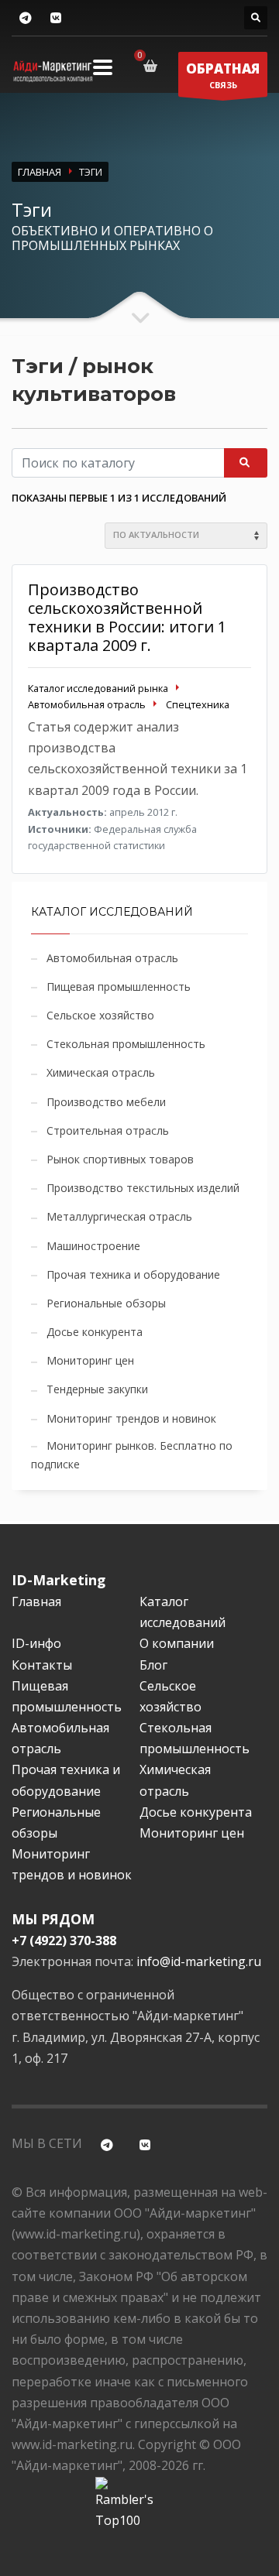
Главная (36, 1601)
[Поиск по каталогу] (256, 18)
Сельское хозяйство (100, 1015)
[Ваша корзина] (153, 66)
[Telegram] (25, 18)
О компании (177, 1643)
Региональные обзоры (106, 1303)
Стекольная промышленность (126, 1044)
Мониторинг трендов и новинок (131, 1418)
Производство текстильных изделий (143, 1188)
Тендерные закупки (97, 1389)
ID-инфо (36, 1643)
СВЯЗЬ (223, 75)
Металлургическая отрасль (119, 1216)
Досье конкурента (95, 1332)
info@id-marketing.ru (199, 1961)
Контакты (42, 1665)
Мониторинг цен (90, 1360)
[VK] (55, 18)
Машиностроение (93, 1246)
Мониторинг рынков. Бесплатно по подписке (132, 1455)
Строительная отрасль (108, 1130)
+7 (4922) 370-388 (64, 1941)
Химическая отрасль (101, 1072)
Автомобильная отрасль (112, 958)
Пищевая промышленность (119, 987)
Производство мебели (106, 1102)
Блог (153, 1665)
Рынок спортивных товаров (120, 1159)
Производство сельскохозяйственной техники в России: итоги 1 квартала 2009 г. (127, 617)
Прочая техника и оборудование (133, 1274)
